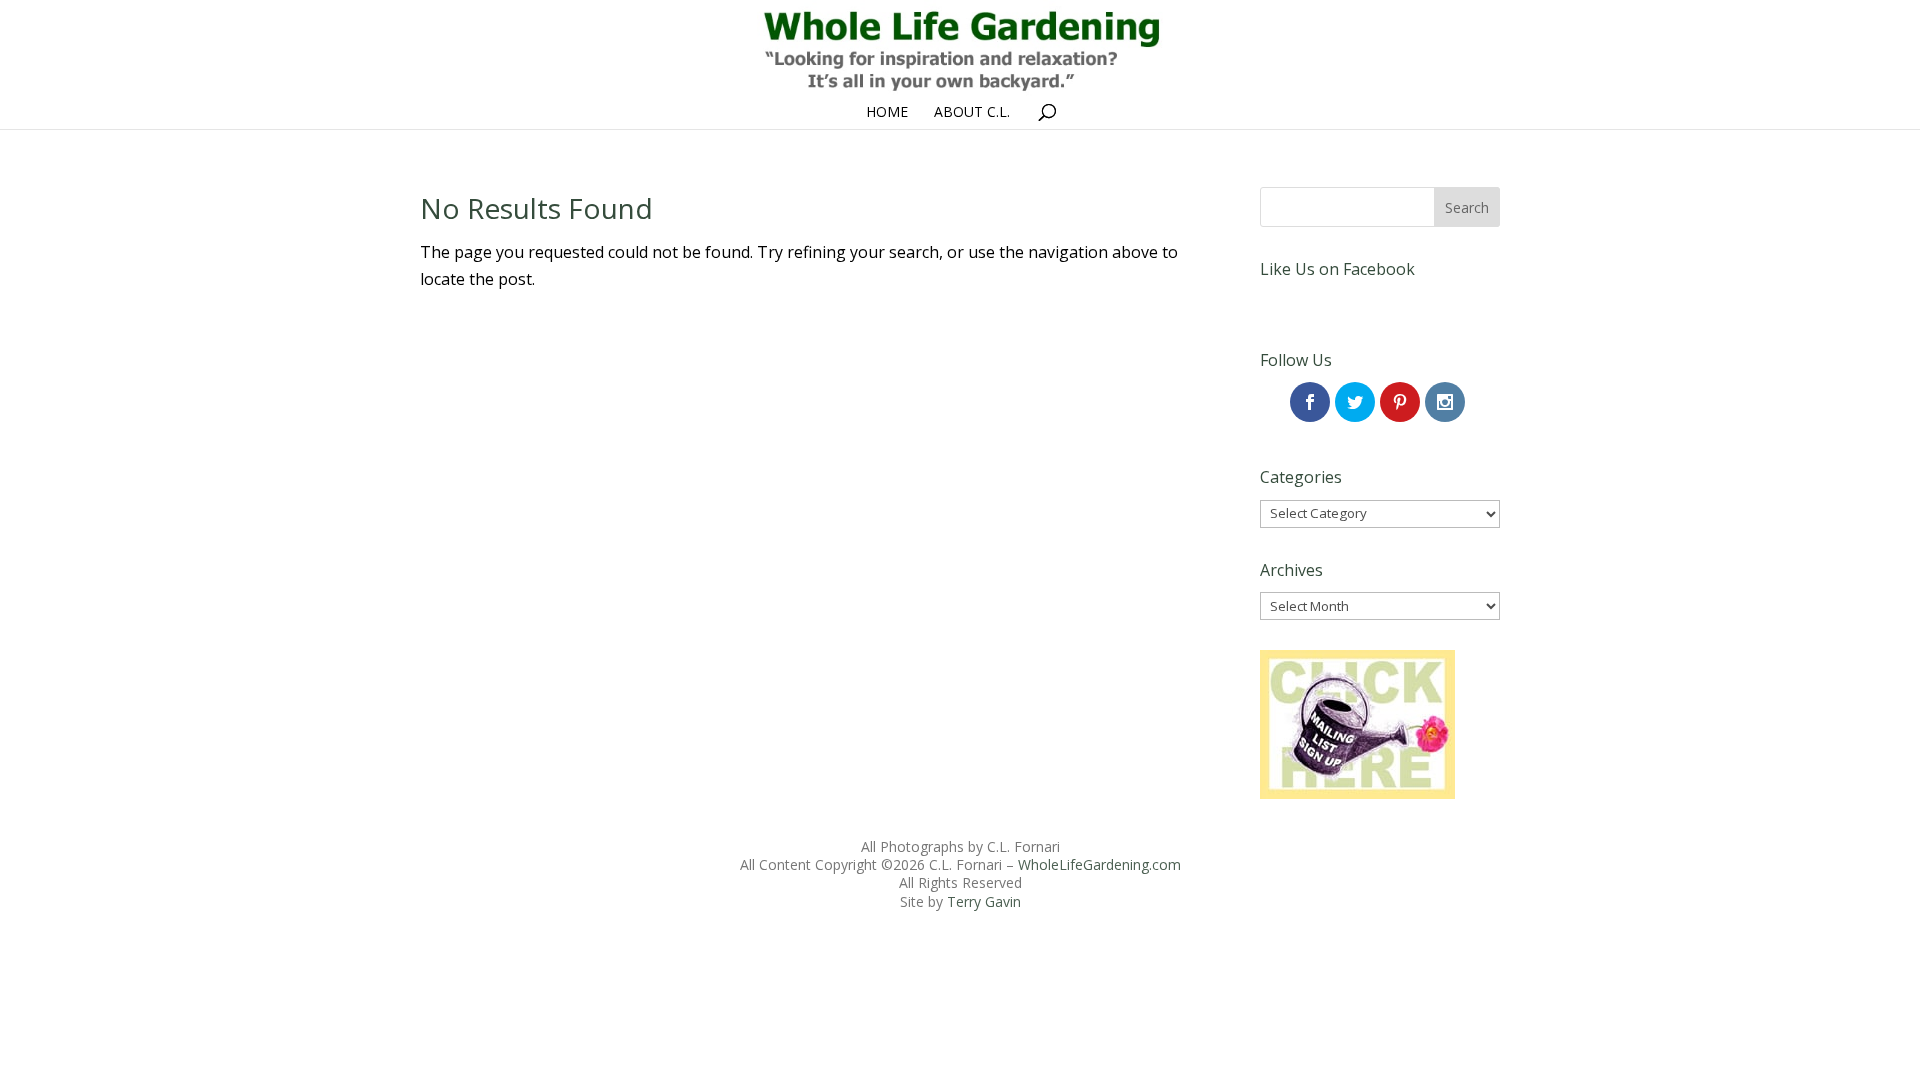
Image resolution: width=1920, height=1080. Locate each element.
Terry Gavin (984, 901)
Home (887, 113)
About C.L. (972, 113)
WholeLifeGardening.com (1099, 864)
